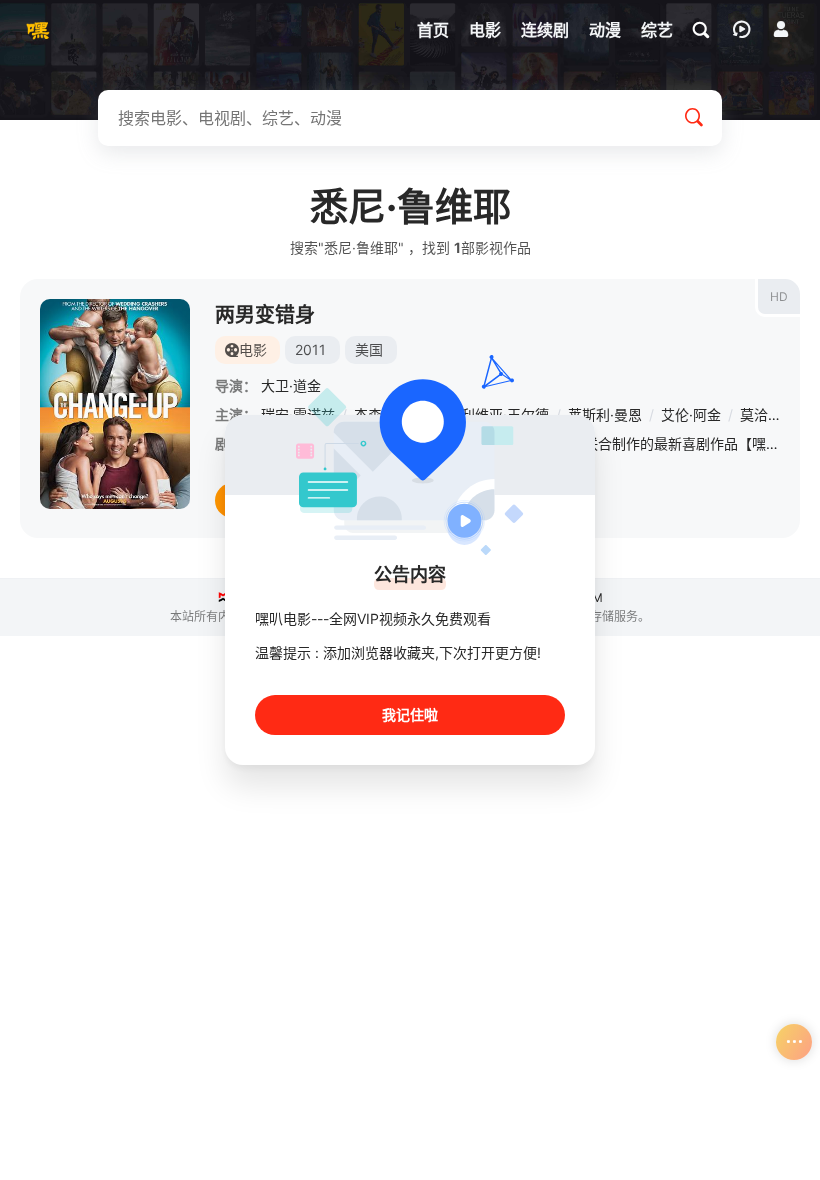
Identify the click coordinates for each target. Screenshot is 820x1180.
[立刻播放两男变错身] (115, 404)
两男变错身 (265, 315)
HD (779, 296)
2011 (310, 349)
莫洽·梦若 (770, 414)
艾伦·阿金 (691, 414)
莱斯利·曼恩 (605, 414)
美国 (369, 349)
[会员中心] (781, 29)
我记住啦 (410, 714)
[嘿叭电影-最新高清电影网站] (35, 30)
